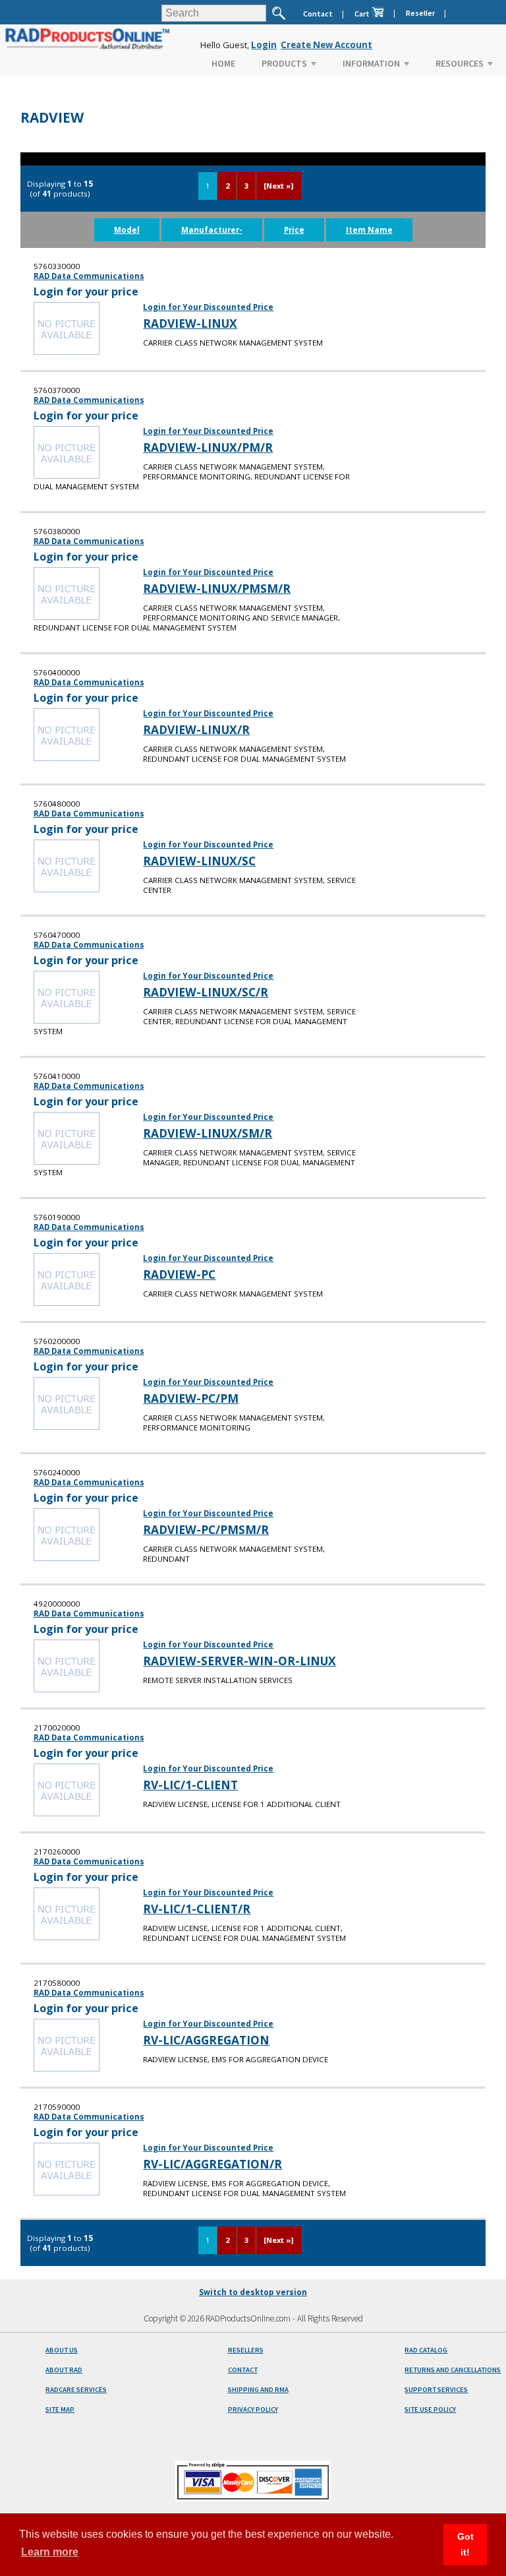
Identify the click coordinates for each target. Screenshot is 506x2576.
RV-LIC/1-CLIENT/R (197, 1909)
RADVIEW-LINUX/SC (199, 861)
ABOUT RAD (64, 2370)
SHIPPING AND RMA (258, 2390)
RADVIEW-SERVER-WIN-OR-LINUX (239, 1661)
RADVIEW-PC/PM (191, 1398)
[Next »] (278, 186)
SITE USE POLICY (430, 2409)
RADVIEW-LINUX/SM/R (208, 1133)
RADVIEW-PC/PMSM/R (206, 1529)
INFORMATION (371, 63)
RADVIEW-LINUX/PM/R (208, 447)
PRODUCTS (284, 63)
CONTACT (243, 2370)
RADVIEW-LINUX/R (196, 729)
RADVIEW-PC (179, 1274)
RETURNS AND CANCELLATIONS (453, 2370)
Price (294, 230)
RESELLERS (246, 2350)
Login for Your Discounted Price (208, 307)
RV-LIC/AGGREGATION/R (212, 2164)
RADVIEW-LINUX (190, 323)
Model (127, 230)
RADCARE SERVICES (76, 2390)
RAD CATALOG (426, 2350)
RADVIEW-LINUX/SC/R (206, 992)
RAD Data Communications (89, 276)
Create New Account (326, 45)
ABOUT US (62, 2350)
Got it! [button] (465, 2544)
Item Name (369, 230)
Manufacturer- (212, 230)
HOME (223, 63)
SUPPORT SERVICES (436, 2390)
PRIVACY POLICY (253, 2409)
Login (264, 45)
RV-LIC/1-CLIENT (190, 1785)
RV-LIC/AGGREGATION (206, 2040)
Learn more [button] (50, 2552)
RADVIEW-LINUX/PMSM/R (217, 588)
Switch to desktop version (253, 2292)
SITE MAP (60, 2409)
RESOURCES (460, 63)
